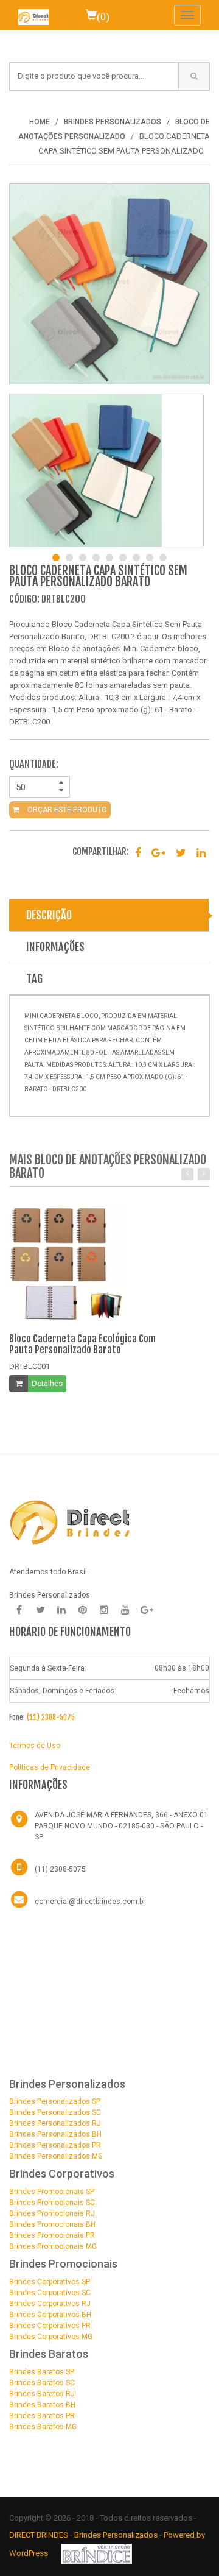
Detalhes (47, 1383)
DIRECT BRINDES (39, 2535)
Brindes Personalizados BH (55, 2134)
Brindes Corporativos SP (50, 2282)
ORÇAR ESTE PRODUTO (66, 810)
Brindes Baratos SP (42, 2372)
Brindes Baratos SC (42, 2383)
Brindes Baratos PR (42, 2416)
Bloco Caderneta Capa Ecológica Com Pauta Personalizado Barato (82, 1344)
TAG (34, 978)
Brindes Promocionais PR (52, 2235)
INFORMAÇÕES (55, 947)
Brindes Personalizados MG (56, 2156)
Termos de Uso (35, 1746)
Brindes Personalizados (117, 2535)
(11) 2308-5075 (51, 1717)
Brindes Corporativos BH (50, 2315)
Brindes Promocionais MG (53, 2246)
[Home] (33, 15)
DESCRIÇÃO (49, 915)
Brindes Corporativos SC (50, 2293)
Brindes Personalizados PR (55, 2145)
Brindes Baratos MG (43, 2427)
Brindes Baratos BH (42, 2405)
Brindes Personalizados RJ (55, 2123)
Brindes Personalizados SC (55, 2112)
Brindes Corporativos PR (50, 2326)
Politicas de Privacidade (50, 1767)
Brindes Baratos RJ (42, 2394)
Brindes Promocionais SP (52, 2192)
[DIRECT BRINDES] (70, 1521)
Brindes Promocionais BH (52, 2224)
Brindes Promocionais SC (52, 2203)
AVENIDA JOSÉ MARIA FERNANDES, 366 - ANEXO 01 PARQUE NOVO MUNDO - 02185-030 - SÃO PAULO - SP (121, 1826)
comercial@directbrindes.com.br (90, 1902)
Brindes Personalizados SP (55, 2101)
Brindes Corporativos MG (51, 2337)
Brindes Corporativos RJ (50, 2304)
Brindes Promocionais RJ (52, 2213)
